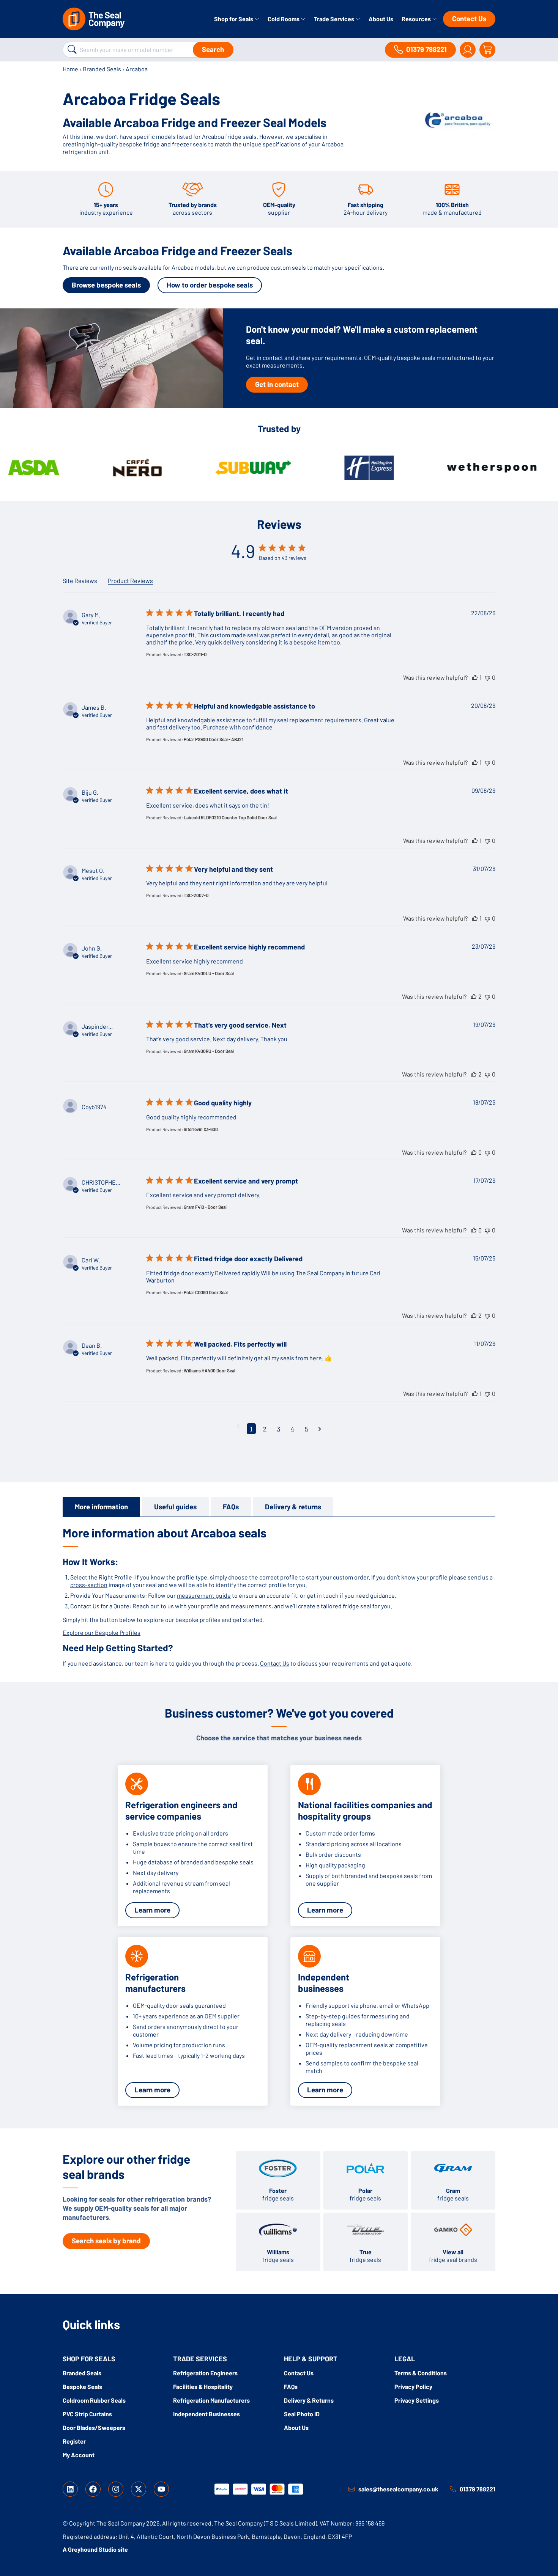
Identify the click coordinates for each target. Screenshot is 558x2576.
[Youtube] (161, 2489)
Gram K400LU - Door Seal (209, 973)
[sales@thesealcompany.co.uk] (352, 2489)
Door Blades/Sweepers (94, 2427)
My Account (79, 2455)
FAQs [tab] (231, 1506)
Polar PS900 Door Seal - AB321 (214, 739)
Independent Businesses (206, 2414)
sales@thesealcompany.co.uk (398, 2489)
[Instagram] (116, 2489)
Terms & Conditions (421, 2373)
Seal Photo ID (302, 2414)
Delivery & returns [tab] (293, 1506)
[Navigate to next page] (320, 1429)
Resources (417, 19)
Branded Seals (102, 69)
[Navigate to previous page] (238, 1426)
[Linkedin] (70, 2489)
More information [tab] (101, 1506)
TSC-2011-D (195, 654)
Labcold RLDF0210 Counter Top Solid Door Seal (230, 817)
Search (213, 49)
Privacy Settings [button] (417, 2400)
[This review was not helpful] (487, 677)
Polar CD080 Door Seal (206, 1292)
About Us (381, 19)
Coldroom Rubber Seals (94, 2400)
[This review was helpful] (475, 677)
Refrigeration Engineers (205, 2373)
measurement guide (204, 1595)
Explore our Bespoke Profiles (102, 1632)
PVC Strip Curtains (87, 2414)
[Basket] (487, 50)
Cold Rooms (284, 19)
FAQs (291, 2387)
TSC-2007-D (196, 895)
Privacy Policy (413, 2387)
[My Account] (468, 50)
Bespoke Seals (82, 2387)
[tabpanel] (279, 1596)
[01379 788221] (453, 2489)
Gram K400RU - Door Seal (209, 1051)
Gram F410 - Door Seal (205, 1207)
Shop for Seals (234, 19)
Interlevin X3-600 (201, 1129)
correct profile (279, 1577)
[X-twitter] (139, 2489)
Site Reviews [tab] (80, 581)
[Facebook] (93, 2489)
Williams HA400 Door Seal (210, 1371)
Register (74, 2441)
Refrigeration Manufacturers (211, 2400)
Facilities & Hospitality (203, 2387)
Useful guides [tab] (175, 1506)
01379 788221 (478, 2489)
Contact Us (469, 18)
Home (70, 69)
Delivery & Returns (309, 2400)
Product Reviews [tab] (130, 581)
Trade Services (335, 19)
